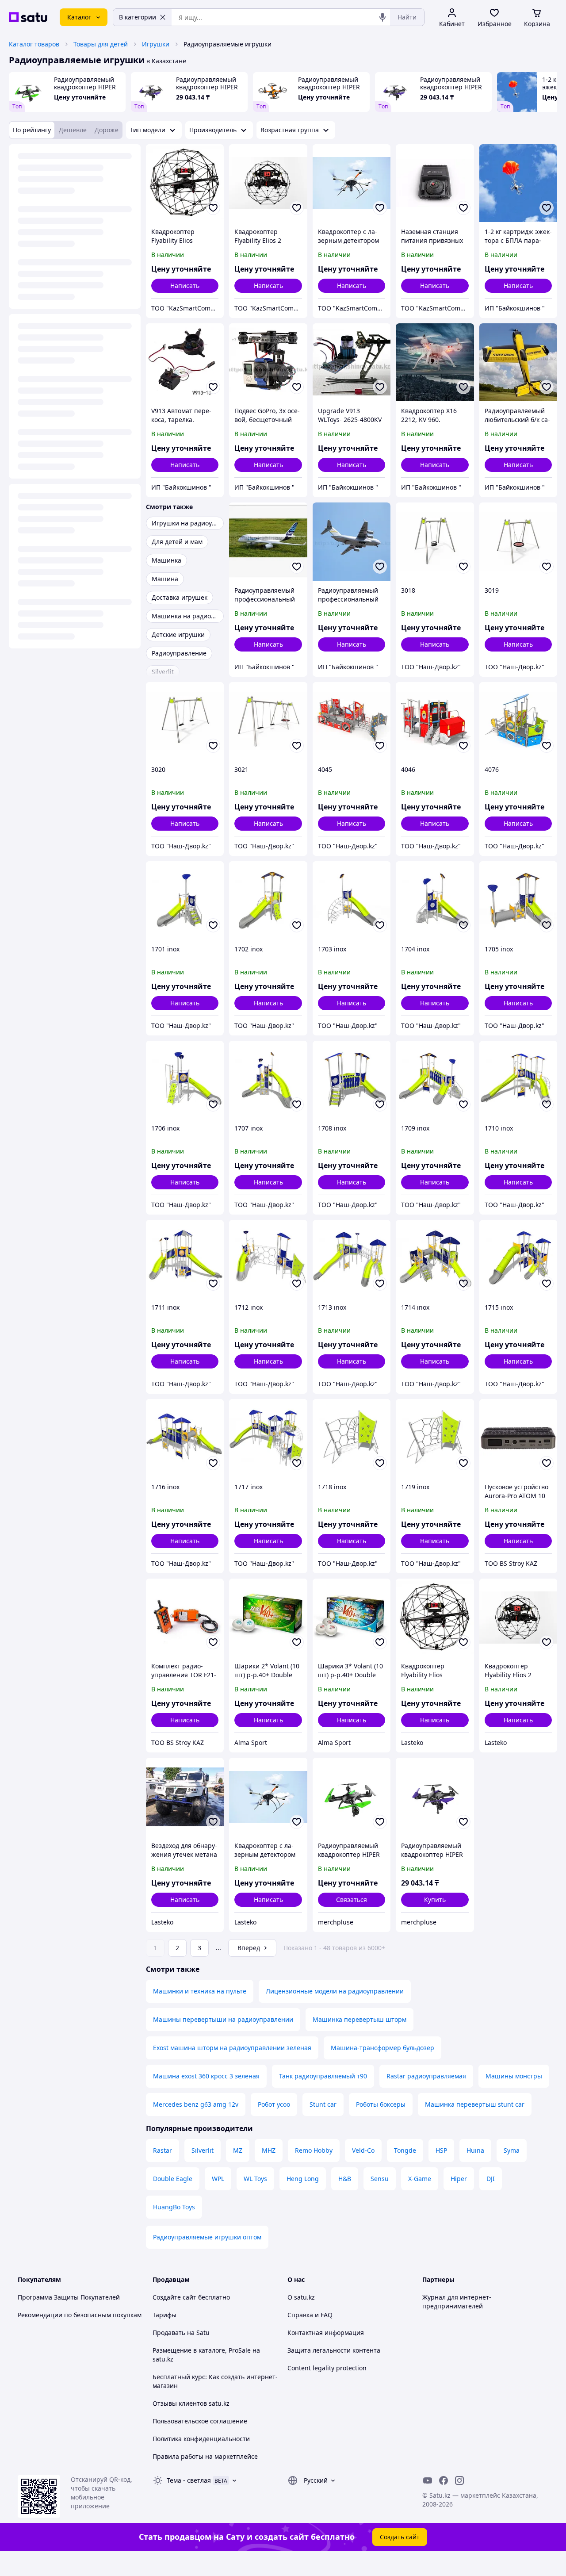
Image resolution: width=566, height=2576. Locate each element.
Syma (512, 2150)
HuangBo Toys (174, 2207)
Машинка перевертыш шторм (359, 2019)
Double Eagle (173, 2179)
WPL (218, 2179)
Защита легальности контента (334, 2350)
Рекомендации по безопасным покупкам (80, 2315)
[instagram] (459, 2480)
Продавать (169, 2333)
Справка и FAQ (310, 2315)
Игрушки (156, 44)
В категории (138, 17)
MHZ (269, 2150)
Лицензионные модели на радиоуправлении (335, 1991)
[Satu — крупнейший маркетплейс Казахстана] (28, 17)
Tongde (405, 2150)
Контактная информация (326, 2333)
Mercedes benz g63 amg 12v (196, 2104)
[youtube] (428, 2480)
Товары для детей (101, 44)
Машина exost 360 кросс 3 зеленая (206, 2076)
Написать (185, 286)
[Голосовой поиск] (382, 17)
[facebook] (444, 2480)
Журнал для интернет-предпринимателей (457, 2302)
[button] (435, 1900)
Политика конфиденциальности (201, 2439)
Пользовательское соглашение (200, 2421)
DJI (491, 2179)
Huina (475, 2150)
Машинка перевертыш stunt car (475, 2104)
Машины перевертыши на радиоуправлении (223, 2019)
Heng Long (303, 2179)
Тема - (189, 2480)
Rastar (163, 2150)
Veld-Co (363, 2150)
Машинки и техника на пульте (200, 1991)
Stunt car (323, 2104)
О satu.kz (301, 2297)
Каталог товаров (34, 44)
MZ (238, 2150)
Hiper (459, 2179)
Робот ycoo (274, 2104)
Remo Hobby (314, 2150)
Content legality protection (327, 2368)
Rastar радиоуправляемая (426, 2076)
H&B (345, 2179)
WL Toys (255, 2179)
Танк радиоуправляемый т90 (323, 2076)
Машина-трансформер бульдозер (382, 2048)
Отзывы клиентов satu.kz (191, 2403)
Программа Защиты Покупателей (69, 2297)
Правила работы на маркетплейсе (205, 2456)
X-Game (420, 2179)
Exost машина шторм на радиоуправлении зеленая (232, 2048)
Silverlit (203, 2150)
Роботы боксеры (381, 2104)
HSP (441, 2150)
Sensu (380, 2179)
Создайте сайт (174, 2297)
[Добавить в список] (213, 208)
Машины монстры (514, 2076)
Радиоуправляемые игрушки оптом (207, 2237)
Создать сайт (400, 2537)
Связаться (352, 1899)
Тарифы (164, 2315)
